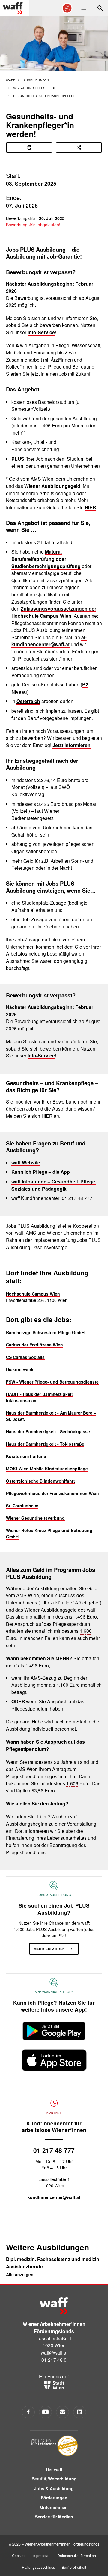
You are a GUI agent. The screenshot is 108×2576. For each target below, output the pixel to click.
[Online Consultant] (67, 8)
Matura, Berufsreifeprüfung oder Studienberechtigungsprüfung (46, 559)
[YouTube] (45, 2412)
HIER (90, 507)
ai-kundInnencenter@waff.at (49, 641)
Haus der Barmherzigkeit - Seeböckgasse (48, 1431)
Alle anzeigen (20, 2274)
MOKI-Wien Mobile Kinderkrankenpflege (47, 1469)
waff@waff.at (54, 2352)
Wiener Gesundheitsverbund (35, 1518)
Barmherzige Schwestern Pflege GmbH (45, 1332)
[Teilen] (79, 148)
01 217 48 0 (54, 2360)
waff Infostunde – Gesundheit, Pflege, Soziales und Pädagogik (54, 1185)
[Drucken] (29, 148)
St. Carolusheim (22, 1506)
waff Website (26, 1162)
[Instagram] (63, 2412)
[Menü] (84, 8)
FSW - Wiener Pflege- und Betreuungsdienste (52, 1382)
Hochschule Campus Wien (33, 1294)
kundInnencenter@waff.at (54, 2197)
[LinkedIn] (80, 2412)
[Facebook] (28, 2412)
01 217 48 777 (54, 2150)
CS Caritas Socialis (25, 1357)
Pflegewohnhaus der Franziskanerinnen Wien (52, 1493)
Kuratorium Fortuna (26, 1456)
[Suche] (100, 8)
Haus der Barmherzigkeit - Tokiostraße (45, 1444)
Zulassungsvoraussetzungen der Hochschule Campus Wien (54, 612)
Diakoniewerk (20, 1369)
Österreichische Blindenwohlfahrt (40, 1481)
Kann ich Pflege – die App (41, 1172)
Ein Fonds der (54, 2376)
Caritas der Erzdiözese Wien (34, 1345)
